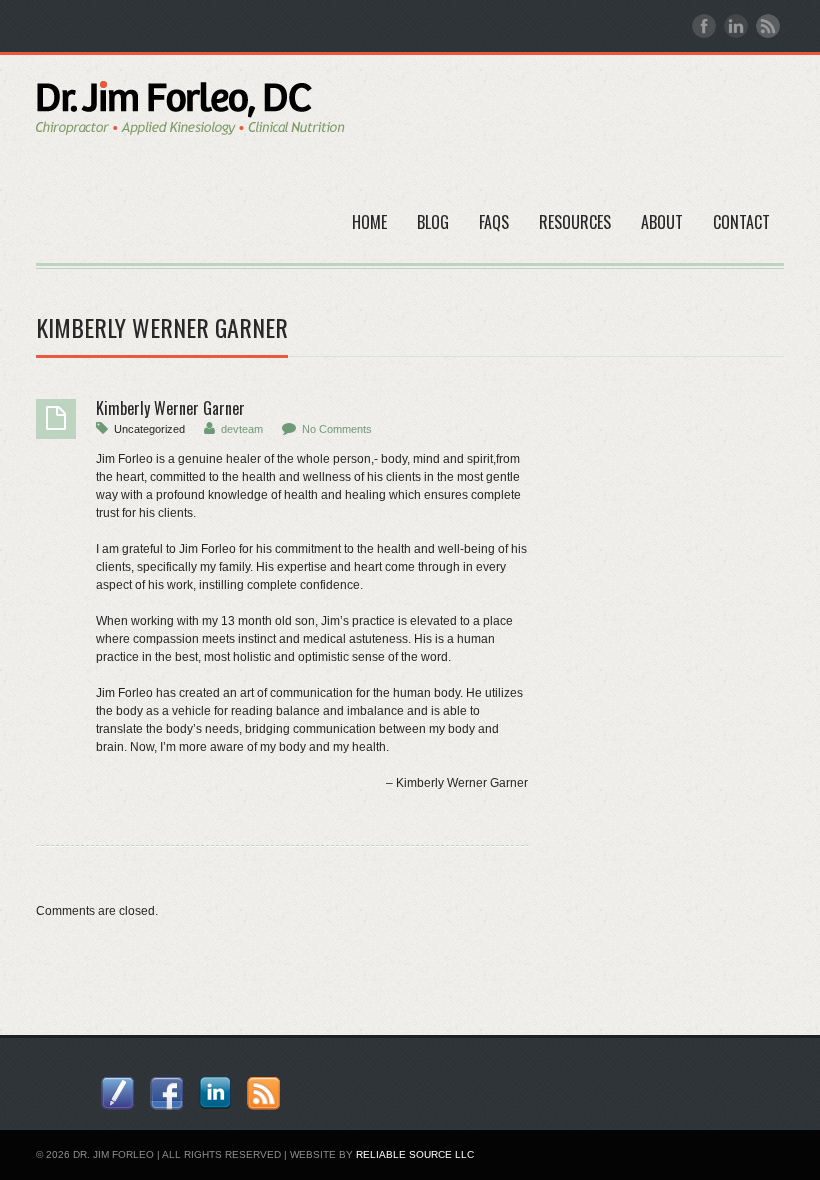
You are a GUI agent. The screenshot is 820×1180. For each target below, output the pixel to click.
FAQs (494, 222)
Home (369, 222)
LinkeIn (736, 26)
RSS (768, 26)
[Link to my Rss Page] (263, 1093)
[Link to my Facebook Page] (166, 1093)
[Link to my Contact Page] (117, 1093)
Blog (433, 222)
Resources (575, 222)
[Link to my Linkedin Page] (215, 1093)
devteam (242, 429)
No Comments (337, 429)
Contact (741, 222)
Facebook (704, 26)
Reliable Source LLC (415, 1154)
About (662, 222)
